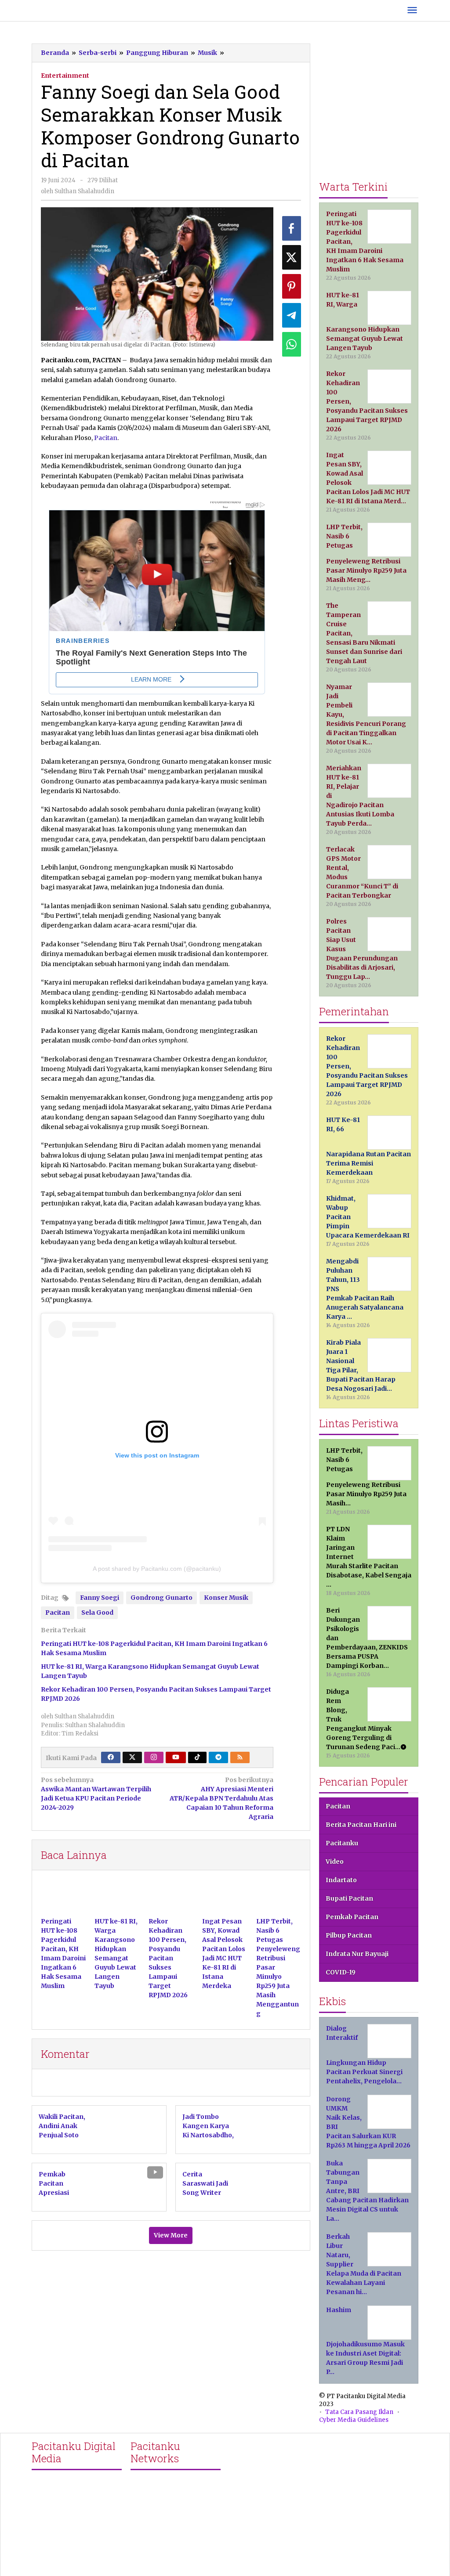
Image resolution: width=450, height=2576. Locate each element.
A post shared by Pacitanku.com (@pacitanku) (157, 1569)
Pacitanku (342, 1843)
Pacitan (106, 438)
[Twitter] (132, 1757)
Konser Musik (226, 1598)
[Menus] (412, 11)
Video (335, 1862)
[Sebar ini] (292, 228)
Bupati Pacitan (349, 1898)
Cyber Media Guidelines (354, 2420)
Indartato (341, 1880)
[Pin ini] (292, 286)
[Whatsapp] (292, 344)
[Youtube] (176, 1757)
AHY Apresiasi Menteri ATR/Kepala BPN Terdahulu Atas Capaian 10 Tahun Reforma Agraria (221, 1798)
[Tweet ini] (292, 257)
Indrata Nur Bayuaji (357, 1954)
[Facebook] (111, 1757)
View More (171, 2235)
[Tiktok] (197, 1757)
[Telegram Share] (292, 315)
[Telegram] (218, 1757)
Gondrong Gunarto (161, 1598)
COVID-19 (341, 1972)
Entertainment (65, 76)
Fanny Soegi (100, 1598)
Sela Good (97, 1613)
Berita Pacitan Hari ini (361, 1825)
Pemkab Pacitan (352, 1917)
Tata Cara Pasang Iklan (359, 2412)
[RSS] (240, 1757)
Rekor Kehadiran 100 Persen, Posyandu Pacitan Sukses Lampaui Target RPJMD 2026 (168, 1958)
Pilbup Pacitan (349, 1935)
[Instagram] (154, 1757)
